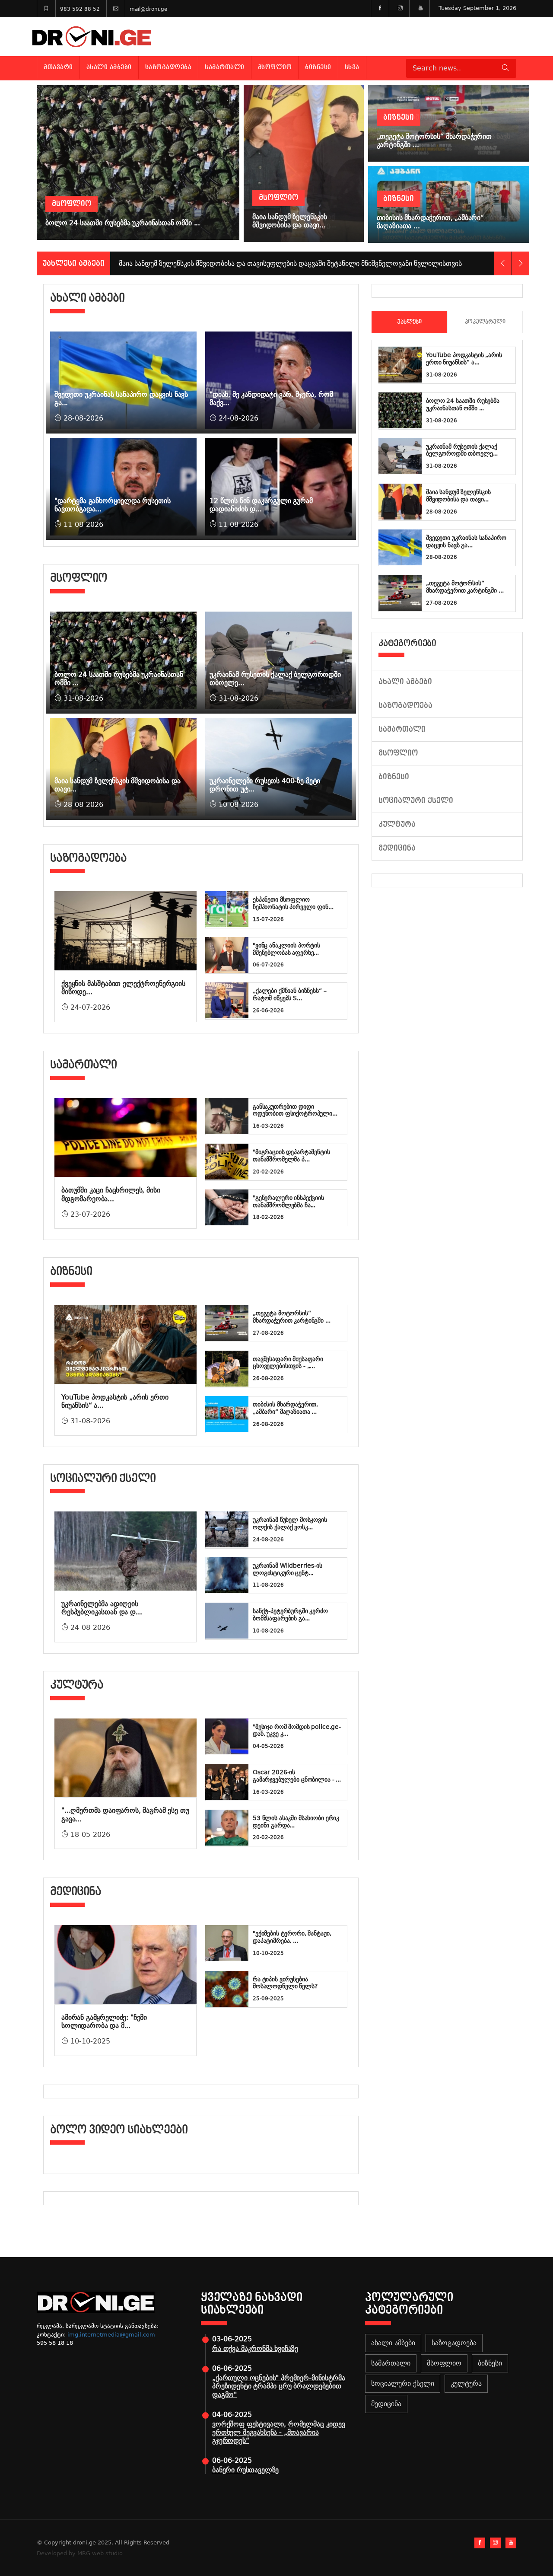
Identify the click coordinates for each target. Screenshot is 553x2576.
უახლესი (409, 322)
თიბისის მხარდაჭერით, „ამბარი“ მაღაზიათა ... (285, 1408)
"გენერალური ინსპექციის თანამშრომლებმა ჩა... (288, 1201)
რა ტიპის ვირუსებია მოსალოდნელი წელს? (285, 1983)
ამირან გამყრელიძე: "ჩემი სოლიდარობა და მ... (104, 2021)
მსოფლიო (275, 67)
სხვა (352, 67)
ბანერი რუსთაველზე (245, 2470)
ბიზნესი (318, 67)
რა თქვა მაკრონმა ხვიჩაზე (255, 2348)
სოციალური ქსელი (416, 801)
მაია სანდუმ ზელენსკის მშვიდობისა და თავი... (458, 496)
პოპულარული (485, 322)
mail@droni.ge (148, 9)
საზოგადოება (168, 67)
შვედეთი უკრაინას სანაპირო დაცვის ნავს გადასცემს (204, 263)
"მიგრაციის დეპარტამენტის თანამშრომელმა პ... (291, 1156)
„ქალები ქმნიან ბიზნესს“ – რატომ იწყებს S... (290, 994)
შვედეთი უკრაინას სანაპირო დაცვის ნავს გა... (466, 541)
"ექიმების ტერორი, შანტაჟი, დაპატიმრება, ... (292, 1937)
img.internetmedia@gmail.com (111, 2335)
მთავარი (58, 67)
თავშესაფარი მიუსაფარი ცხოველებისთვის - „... (288, 1363)
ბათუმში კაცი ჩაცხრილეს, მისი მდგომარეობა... (111, 1194)
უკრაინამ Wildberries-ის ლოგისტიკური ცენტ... (288, 1569)
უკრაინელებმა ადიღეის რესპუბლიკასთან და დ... (102, 1608)
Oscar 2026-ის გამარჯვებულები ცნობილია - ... (297, 1776)
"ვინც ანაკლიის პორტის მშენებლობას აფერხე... (286, 949)
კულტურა (397, 824)
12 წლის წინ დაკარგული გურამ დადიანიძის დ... (261, 505)
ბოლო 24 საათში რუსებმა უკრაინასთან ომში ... (463, 404)
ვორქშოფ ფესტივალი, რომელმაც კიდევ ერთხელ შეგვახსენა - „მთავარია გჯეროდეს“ (279, 2432)
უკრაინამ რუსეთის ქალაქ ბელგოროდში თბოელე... (462, 450)
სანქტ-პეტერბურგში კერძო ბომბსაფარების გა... (290, 1615)
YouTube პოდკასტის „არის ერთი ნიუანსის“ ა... (464, 359)
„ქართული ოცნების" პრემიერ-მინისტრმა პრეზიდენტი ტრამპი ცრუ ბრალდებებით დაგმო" (278, 2386)
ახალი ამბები (109, 67)
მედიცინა (397, 848)
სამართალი (225, 67)
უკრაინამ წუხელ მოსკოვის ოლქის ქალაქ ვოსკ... (290, 1523)
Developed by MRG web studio (80, 2553)
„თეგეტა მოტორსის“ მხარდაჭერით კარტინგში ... (292, 1317)
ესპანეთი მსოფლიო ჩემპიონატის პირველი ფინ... (293, 903)
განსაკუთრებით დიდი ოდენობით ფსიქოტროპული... (295, 1110)
